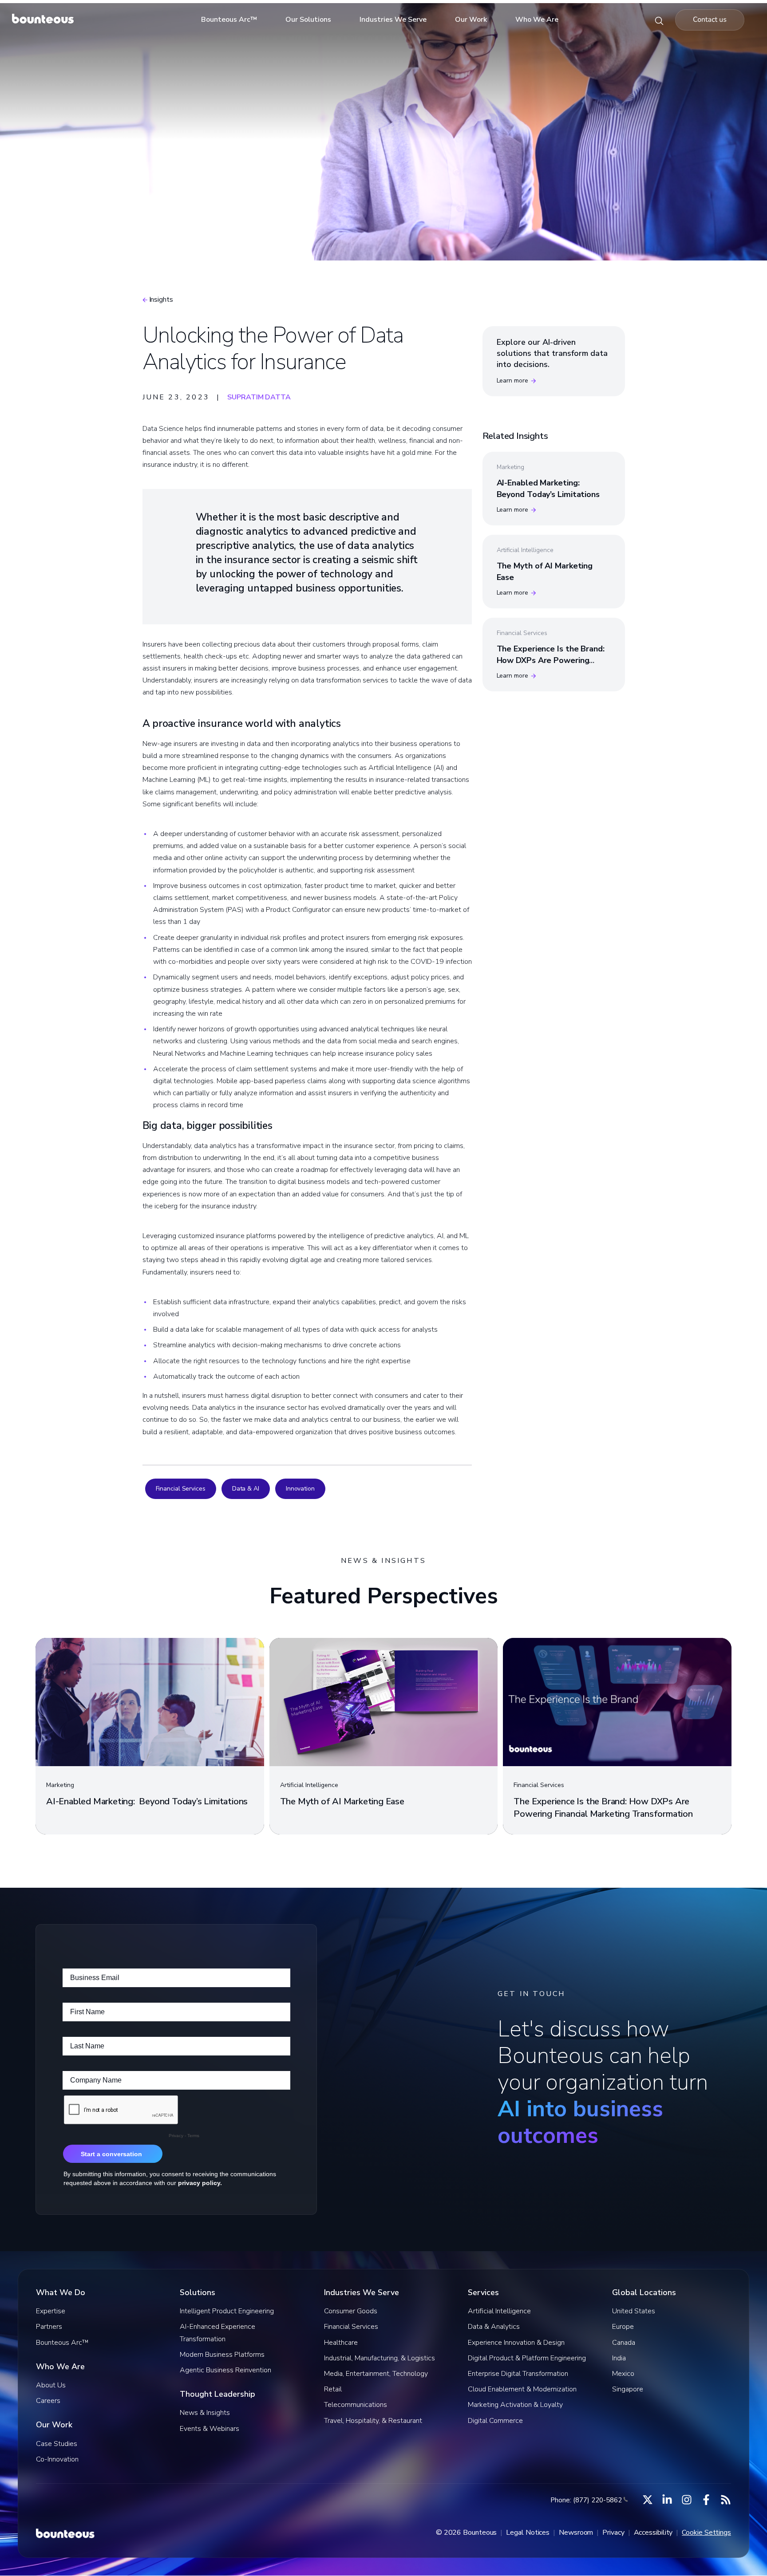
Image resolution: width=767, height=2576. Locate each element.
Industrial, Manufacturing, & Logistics (380, 2358)
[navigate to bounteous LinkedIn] (667, 2500)
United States (634, 2311)
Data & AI (246, 1489)
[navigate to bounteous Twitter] (648, 2500)
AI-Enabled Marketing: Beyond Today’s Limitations (548, 488)
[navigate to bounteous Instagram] (687, 2500)
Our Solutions (308, 20)
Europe (623, 2327)
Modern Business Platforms (222, 2355)
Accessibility (653, 2533)
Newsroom (576, 2533)
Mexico (623, 2374)
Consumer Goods (351, 2311)
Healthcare (341, 2343)
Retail (333, 2389)
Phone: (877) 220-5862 (586, 2500)
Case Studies (57, 2444)
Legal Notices (528, 2533)
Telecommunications (356, 2405)
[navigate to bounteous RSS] (726, 2500)
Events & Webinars (210, 2429)
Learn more (512, 381)
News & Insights (205, 2413)
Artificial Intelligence (499, 2311)
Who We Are (537, 20)
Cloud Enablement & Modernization (522, 2389)
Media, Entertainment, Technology (376, 2374)
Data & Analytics (494, 2327)
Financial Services (181, 1489)
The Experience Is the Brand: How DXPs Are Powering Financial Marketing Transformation (551, 666)
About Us (51, 2385)
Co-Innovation (57, 2459)
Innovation (300, 1489)
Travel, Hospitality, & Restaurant (373, 2421)
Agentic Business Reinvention (225, 2370)
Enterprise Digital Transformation (518, 2374)
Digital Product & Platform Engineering (527, 2358)
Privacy (613, 2533)
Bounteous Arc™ (229, 20)
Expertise (51, 2311)
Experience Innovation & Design (516, 2343)
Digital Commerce (495, 2421)
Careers (48, 2401)
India (619, 2358)
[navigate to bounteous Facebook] (706, 2500)
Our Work (471, 20)
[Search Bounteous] (659, 20)
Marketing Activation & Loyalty (515, 2405)
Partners (49, 2327)
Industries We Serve (393, 20)
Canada (624, 2343)
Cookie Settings (706, 2533)
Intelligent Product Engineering (227, 2311)
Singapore (628, 2389)
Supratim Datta (259, 397)
